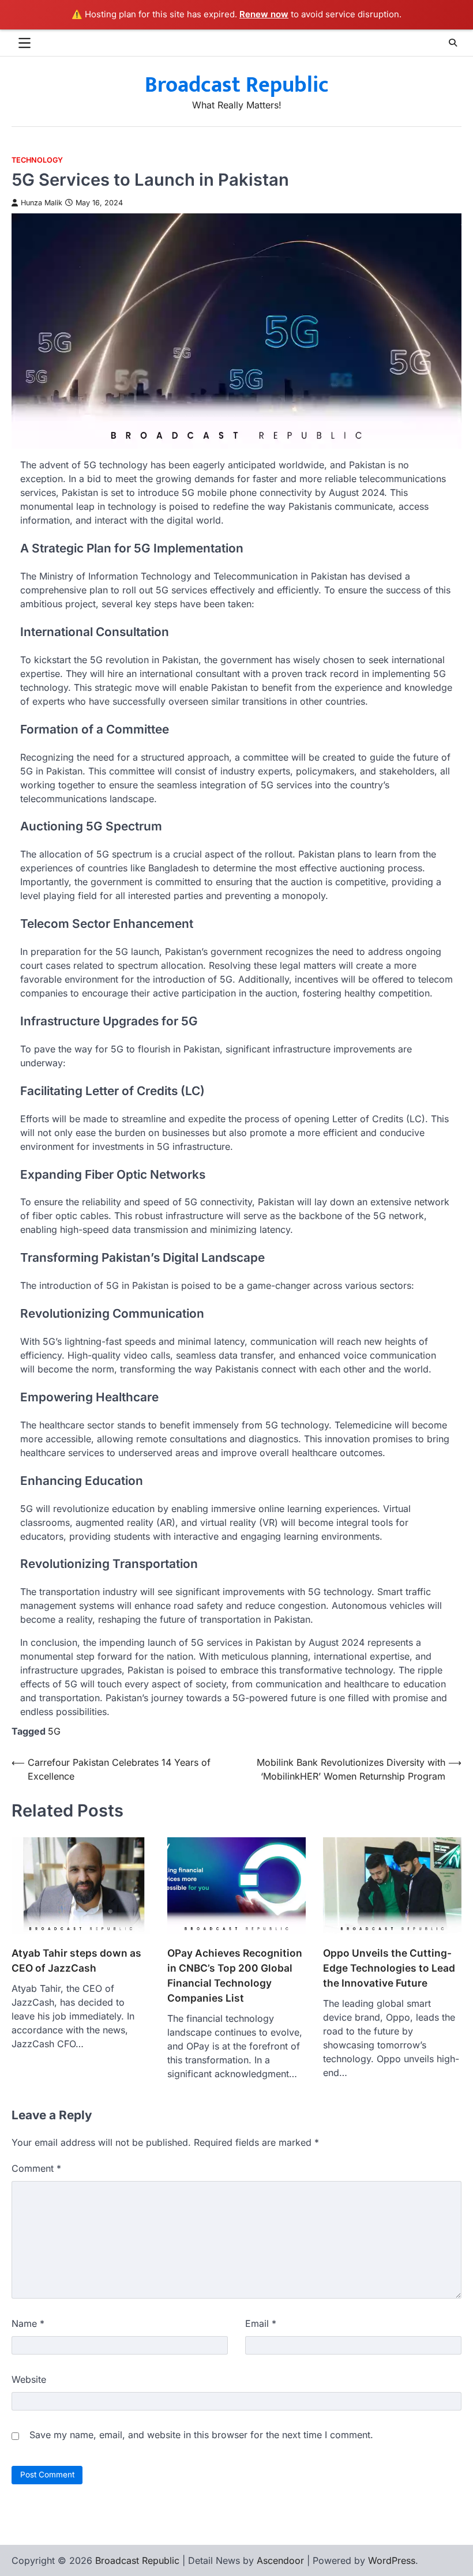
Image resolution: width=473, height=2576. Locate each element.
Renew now (264, 14)
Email (261, 2323)
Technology (37, 160)
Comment (36, 2168)
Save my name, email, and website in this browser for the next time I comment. (201, 2435)
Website (29, 2379)
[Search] (453, 43)
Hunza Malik (42, 203)
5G (54, 1731)
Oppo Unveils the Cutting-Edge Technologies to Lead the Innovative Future (389, 1968)
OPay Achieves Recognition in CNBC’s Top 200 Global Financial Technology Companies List (235, 1975)
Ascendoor (280, 2560)
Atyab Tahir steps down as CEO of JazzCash (76, 1960)
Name (28, 2323)
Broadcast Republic (237, 85)
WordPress (392, 2560)
